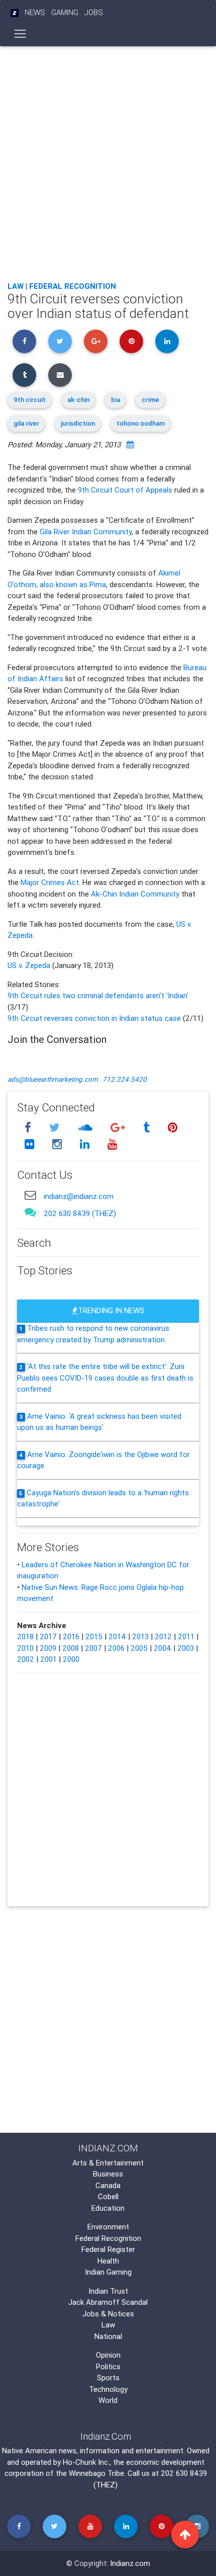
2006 (116, 1648)
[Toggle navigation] (20, 34)
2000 (71, 1659)
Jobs (94, 12)
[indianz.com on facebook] (29, 1127)
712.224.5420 (125, 1079)
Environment (108, 2227)
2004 (163, 1648)
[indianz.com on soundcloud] (86, 1127)
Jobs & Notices (108, 2314)
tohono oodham (141, 423)
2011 (186, 1636)
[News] (15, 13)
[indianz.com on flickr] (31, 1144)
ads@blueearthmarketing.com (53, 1079)
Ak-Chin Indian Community (135, 894)
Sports (108, 2378)
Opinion (108, 2355)
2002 (26, 1659)
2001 (48, 1659)
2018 (25, 1636)
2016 (71, 1636)
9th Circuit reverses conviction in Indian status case (94, 1018)
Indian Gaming (108, 2272)
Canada (108, 2185)
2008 (71, 1648)
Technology (108, 2389)
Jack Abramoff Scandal (108, 2302)
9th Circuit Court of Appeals (125, 490)
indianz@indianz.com (79, 1196)
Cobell (108, 2196)
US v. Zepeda (30, 965)
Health (108, 2261)
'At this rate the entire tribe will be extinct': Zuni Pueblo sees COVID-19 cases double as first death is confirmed (105, 1378)
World (108, 2400)
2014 (117, 1636)
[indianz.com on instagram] (58, 1144)
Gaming (65, 12)
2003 (186, 1648)
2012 (163, 1636)
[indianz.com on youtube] (112, 1144)
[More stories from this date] (130, 445)
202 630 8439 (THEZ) (80, 1213)
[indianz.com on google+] (119, 1127)
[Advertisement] (108, 161)
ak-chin (78, 400)
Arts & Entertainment (108, 2163)
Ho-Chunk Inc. (86, 2462)
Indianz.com (130, 2563)
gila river (26, 423)
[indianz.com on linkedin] (86, 1144)
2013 (140, 1636)
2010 (25, 1648)
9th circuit (30, 400)
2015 (94, 1636)
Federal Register (108, 2249)
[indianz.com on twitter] (56, 1127)
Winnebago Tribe (96, 2473)
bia (116, 400)
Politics (108, 2366)
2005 (139, 1648)
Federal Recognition (73, 286)
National (108, 2336)
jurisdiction (78, 423)
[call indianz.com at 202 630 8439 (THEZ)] (30, 1212)
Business (108, 2174)
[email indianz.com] (30, 1195)
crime (150, 400)
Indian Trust (108, 2291)
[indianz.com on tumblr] (148, 1127)
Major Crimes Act (50, 882)
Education (108, 2208)
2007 (93, 1648)
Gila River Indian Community (86, 532)
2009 (48, 1648)
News (35, 12)
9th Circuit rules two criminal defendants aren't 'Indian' (98, 995)
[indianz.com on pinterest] (172, 1127)
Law (16, 286)
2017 (48, 1636)
